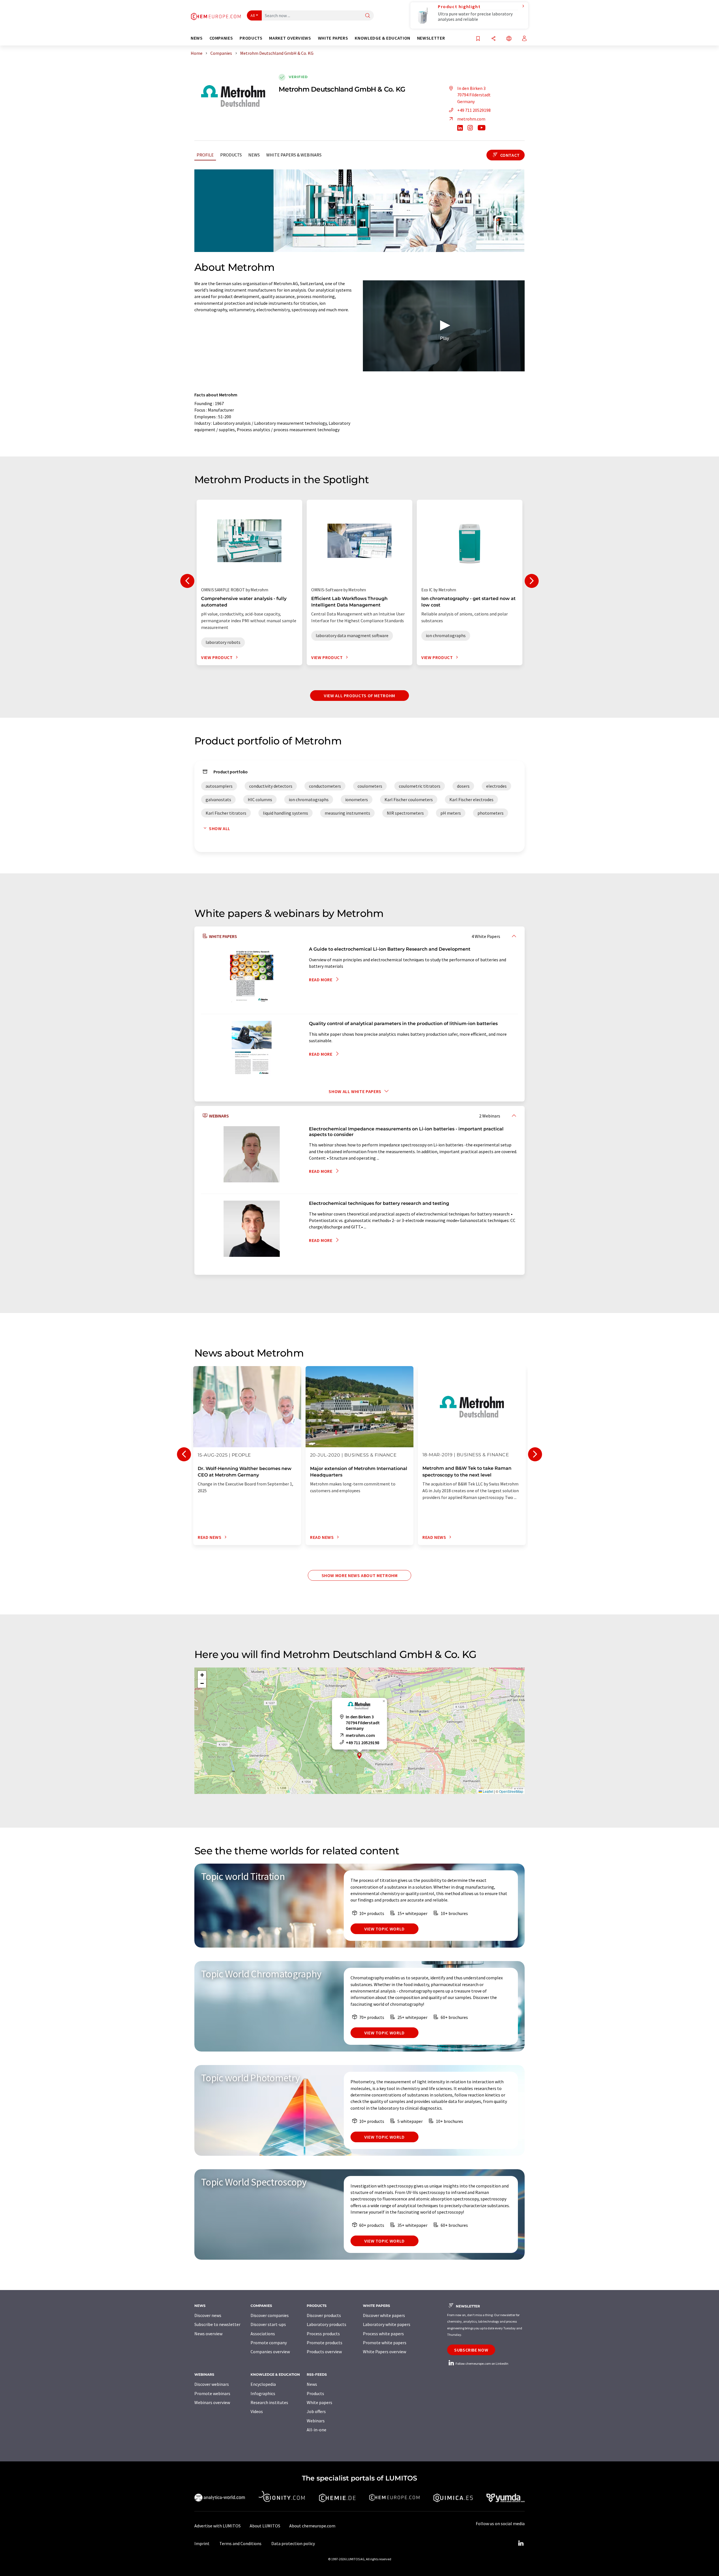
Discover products (324, 2315)
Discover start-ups (268, 2324)
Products (231, 155)
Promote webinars (212, 2393)
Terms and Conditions (240, 2543)
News (254, 155)
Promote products (325, 2343)
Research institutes (269, 2402)
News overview (208, 2334)
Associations (263, 2334)
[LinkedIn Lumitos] (521, 2543)
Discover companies (270, 2315)
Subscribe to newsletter (217, 2324)
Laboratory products (326, 2324)
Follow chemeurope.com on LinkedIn (482, 2363)
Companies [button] (221, 38)
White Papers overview (384, 2352)
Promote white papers (385, 2343)
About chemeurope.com (312, 2526)
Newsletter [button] (431, 38)
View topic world (384, 1929)
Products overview (324, 2352)
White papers (319, 2402)
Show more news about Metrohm (360, 1575)
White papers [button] (333, 38)
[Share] (493, 39)
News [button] (197, 38)
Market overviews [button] (290, 38)
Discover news (208, 2315)
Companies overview (270, 2352)
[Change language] (509, 39)
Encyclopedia (263, 2384)
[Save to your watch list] (478, 39)
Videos (257, 2411)
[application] (444, 326)
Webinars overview (212, 2402)
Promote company (269, 2343)
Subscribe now (471, 2350)
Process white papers (383, 2334)
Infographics (263, 2393)
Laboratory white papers (387, 2324)
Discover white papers (384, 2315)
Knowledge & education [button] (382, 38)
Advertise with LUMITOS (218, 2526)
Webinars (316, 2421)
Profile (205, 155)
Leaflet (488, 1791)
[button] (444, 325)
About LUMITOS (265, 2526)
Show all (220, 828)
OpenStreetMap (511, 1791)
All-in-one (317, 2430)
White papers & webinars (294, 155)
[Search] (368, 16)
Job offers (316, 2411)
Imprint (202, 2543)
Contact (509, 155)
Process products (323, 2334)
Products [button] (251, 38)
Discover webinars (212, 2384)
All (253, 15)
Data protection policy (293, 2543)
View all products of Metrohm (359, 696)
